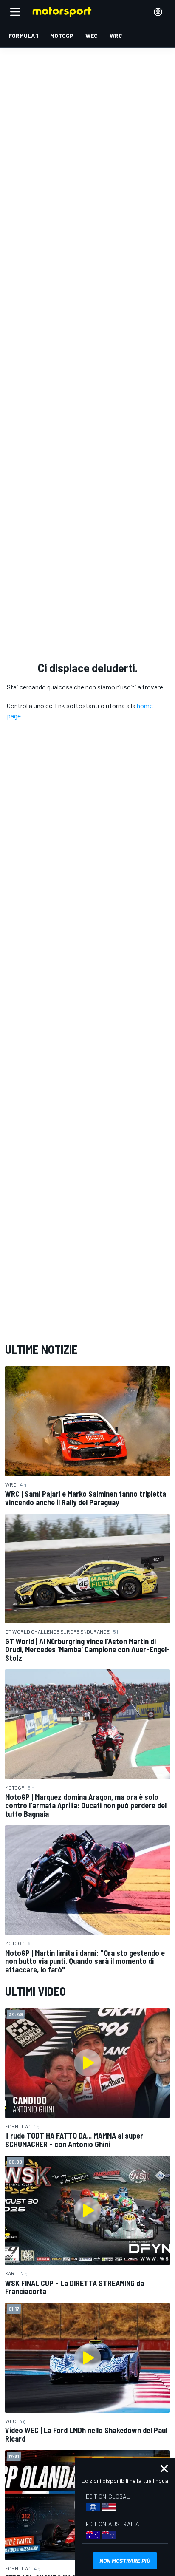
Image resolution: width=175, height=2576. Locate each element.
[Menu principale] (15, 12)
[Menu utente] (158, 12)
